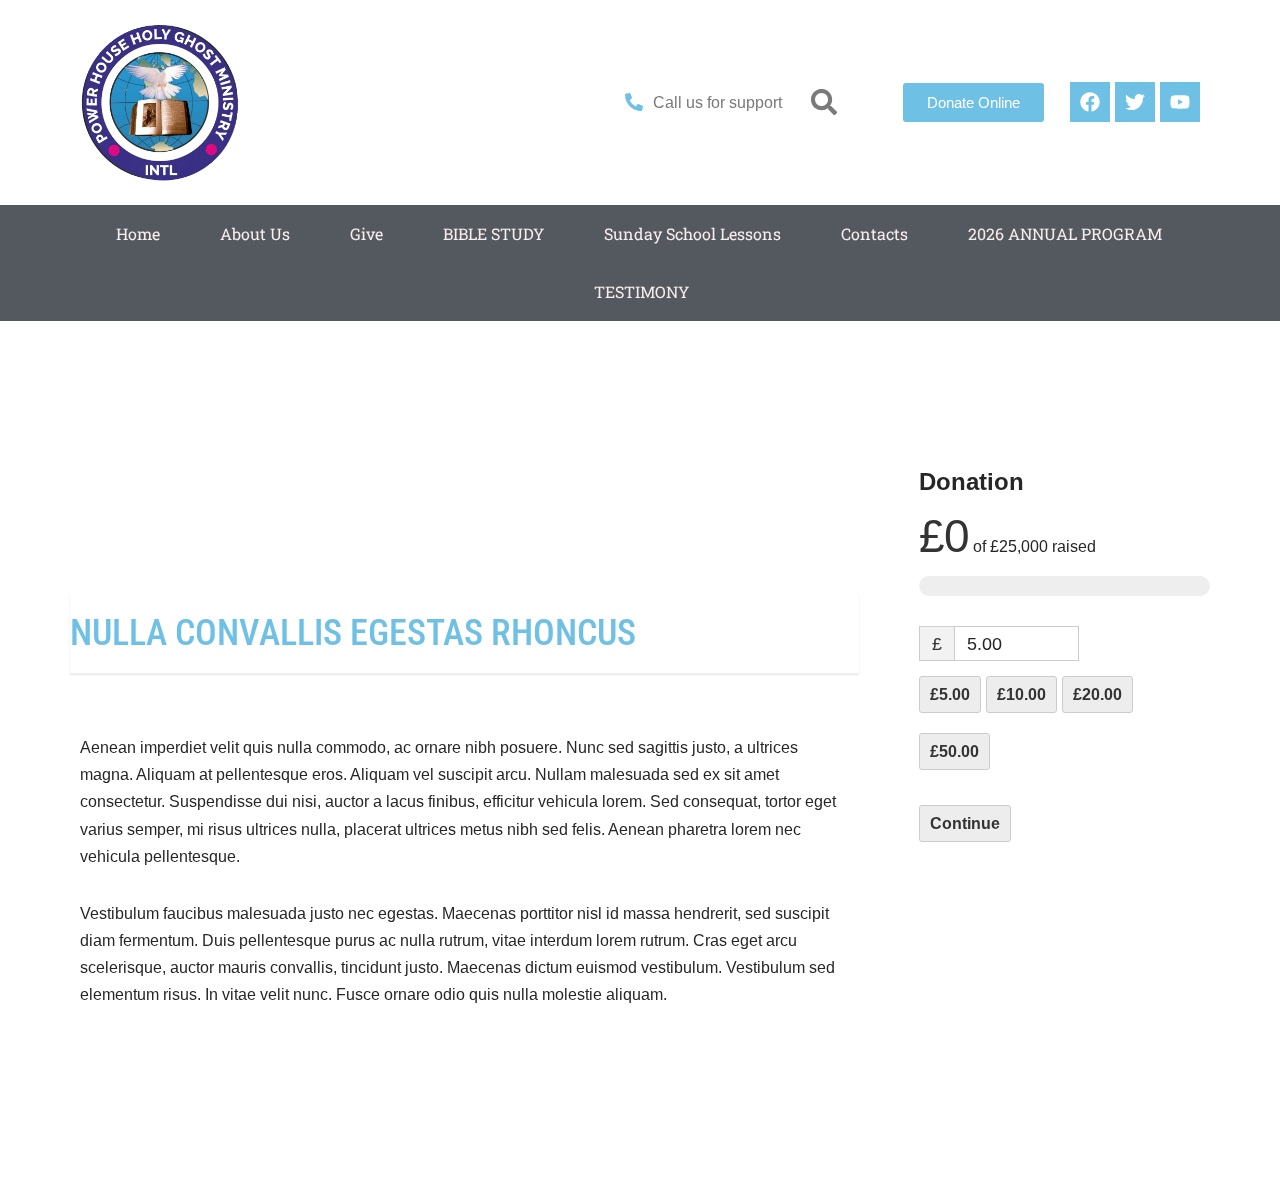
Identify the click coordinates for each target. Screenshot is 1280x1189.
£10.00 (1021, 694)
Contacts (874, 233)
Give (366, 233)
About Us (255, 233)
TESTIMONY (641, 291)
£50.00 (954, 751)
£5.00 (950, 694)
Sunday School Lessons (692, 233)
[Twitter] (1135, 102)
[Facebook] (1090, 102)
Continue (965, 823)
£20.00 (1097, 694)
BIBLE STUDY (493, 233)
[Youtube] (1180, 102)
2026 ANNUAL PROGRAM (1065, 233)
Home (138, 233)
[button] (824, 102)
